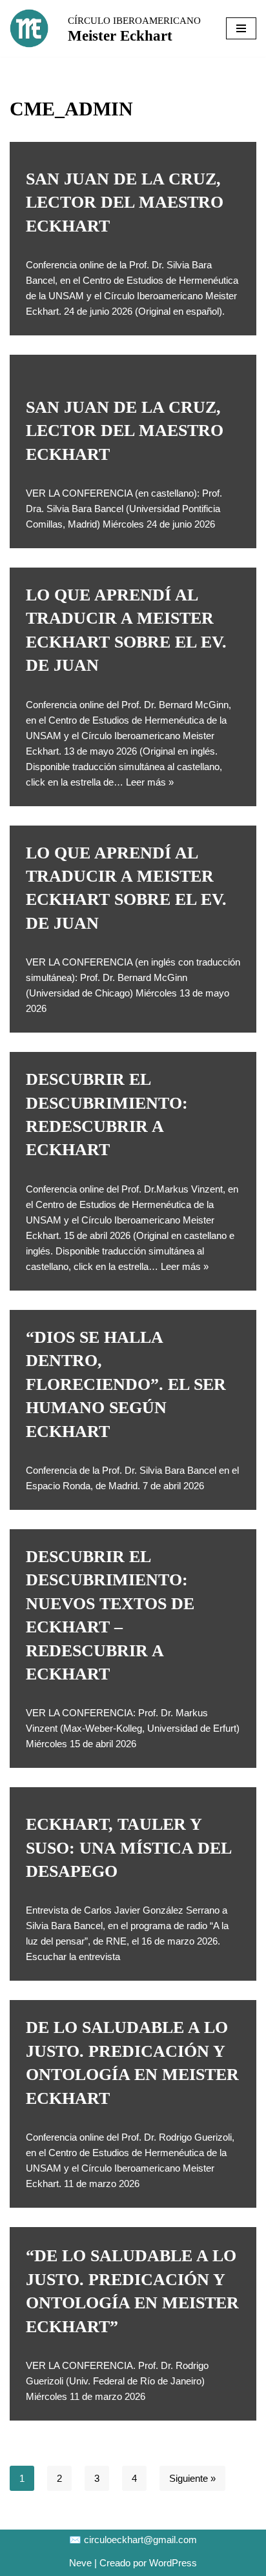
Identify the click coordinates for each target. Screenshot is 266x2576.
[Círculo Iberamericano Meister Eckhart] (29, 28)
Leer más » (150, 782)
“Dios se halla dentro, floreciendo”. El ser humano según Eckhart (126, 1384)
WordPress (173, 2563)
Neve (80, 2563)
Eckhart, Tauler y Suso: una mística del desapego (128, 1848)
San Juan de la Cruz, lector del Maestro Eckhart (125, 203)
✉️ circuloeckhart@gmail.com (133, 2540)
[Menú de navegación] (241, 28)
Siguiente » (192, 2478)
